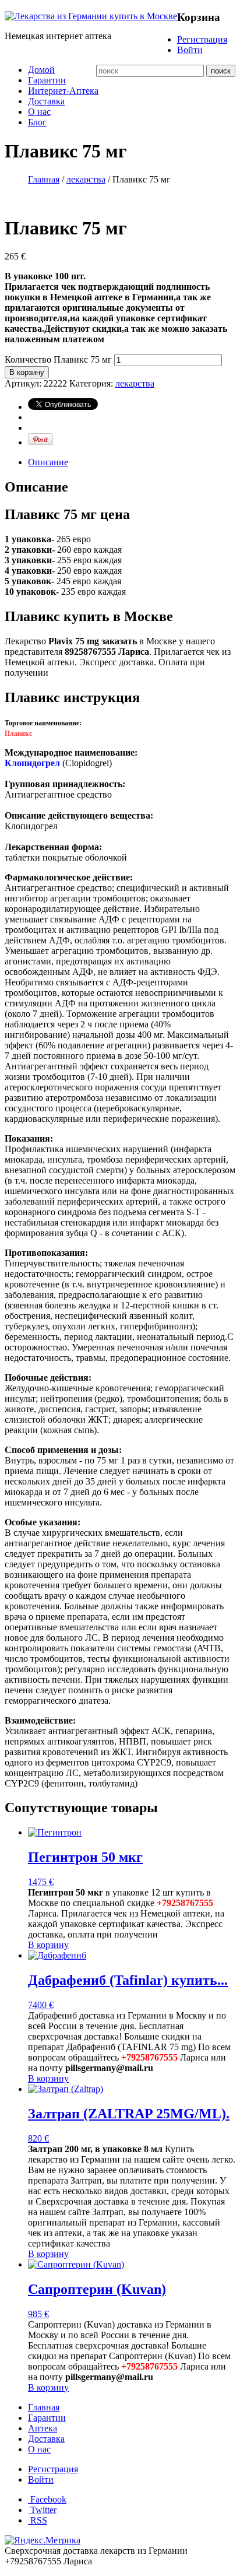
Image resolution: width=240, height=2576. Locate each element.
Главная (44, 179)
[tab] (132, 462)
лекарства (86, 179)
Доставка (46, 101)
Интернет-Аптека (63, 91)
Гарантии (47, 80)
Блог (37, 122)
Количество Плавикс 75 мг (58, 359)
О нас (39, 112)
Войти (190, 50)
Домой (41, 70)
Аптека (43, 2428)
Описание (48, 462)
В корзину (27, 372)
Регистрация (202, 39)
